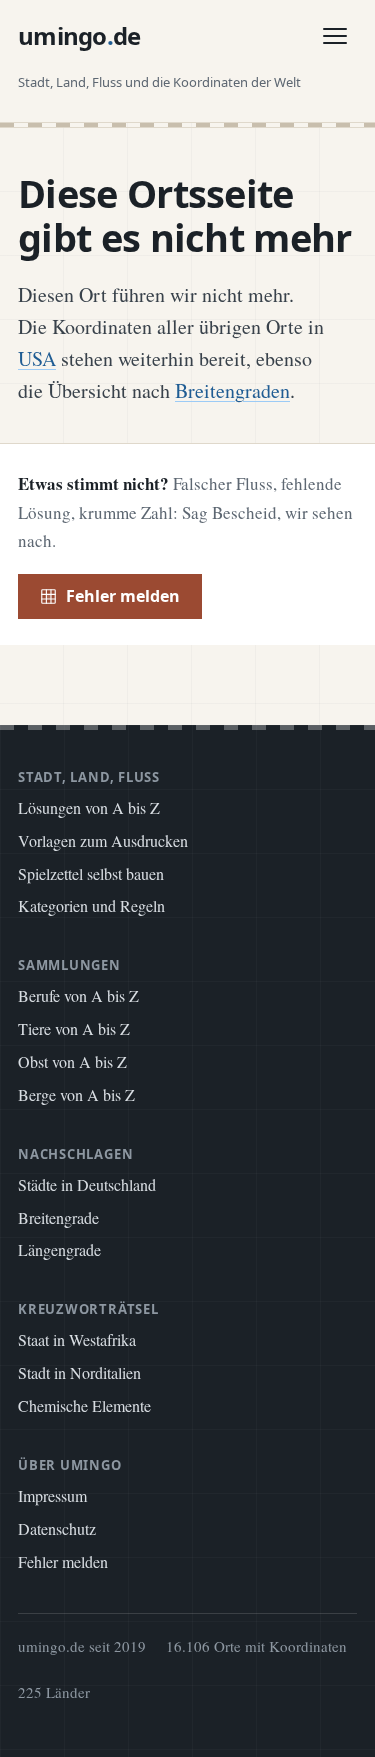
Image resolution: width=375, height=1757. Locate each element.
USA (37, 358)
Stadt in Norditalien (79, 1372)
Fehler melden (123, 596)
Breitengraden (232, 390)
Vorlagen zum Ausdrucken (103, 840)
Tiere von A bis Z (74, 1028)
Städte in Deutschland (87, 1184)
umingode (79, 35)
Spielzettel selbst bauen (91, 873)
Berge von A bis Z (76, 1094)
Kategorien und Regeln (91, 905)
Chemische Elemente (84, 1405)
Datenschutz (57, 1528)
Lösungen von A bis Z (89, 807)
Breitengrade (58, 1217)
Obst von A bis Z (72, 1061)
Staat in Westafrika (77, 1339)
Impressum (52, 1495)
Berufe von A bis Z (78, 995)
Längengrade (59, 1249)
